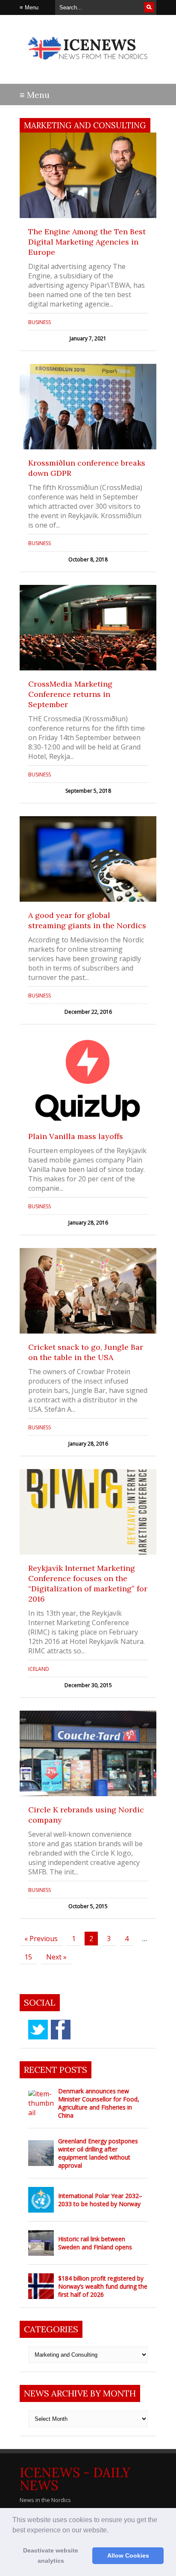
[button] (111, 2531)
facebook (61, 2030)
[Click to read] (88, 175)
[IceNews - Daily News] (88, 64)
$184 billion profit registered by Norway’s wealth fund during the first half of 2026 (103, 2286)
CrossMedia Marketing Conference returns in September (70, 694)
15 (28, 1957)
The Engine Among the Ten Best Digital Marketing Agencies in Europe (87, 242)
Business (40, 322)
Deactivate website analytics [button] (51, 2555)
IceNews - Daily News (75, 2479)
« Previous (41, 1939)
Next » (56, 1957)
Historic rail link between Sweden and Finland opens (95, 2243)
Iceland (39, 1669)
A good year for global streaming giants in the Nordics (87, 920)
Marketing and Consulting (85, 125)
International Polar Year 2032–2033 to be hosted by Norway (100, 2200)
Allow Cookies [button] (128, 2555)
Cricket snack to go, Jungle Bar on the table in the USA (86, 1352)
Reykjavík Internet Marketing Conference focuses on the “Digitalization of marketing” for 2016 (88, 1583)
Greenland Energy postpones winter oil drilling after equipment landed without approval (98, 2153)
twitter (38, 2030)
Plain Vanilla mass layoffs (76, 1136)
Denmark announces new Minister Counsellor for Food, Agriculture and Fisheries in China (99, 2103)
